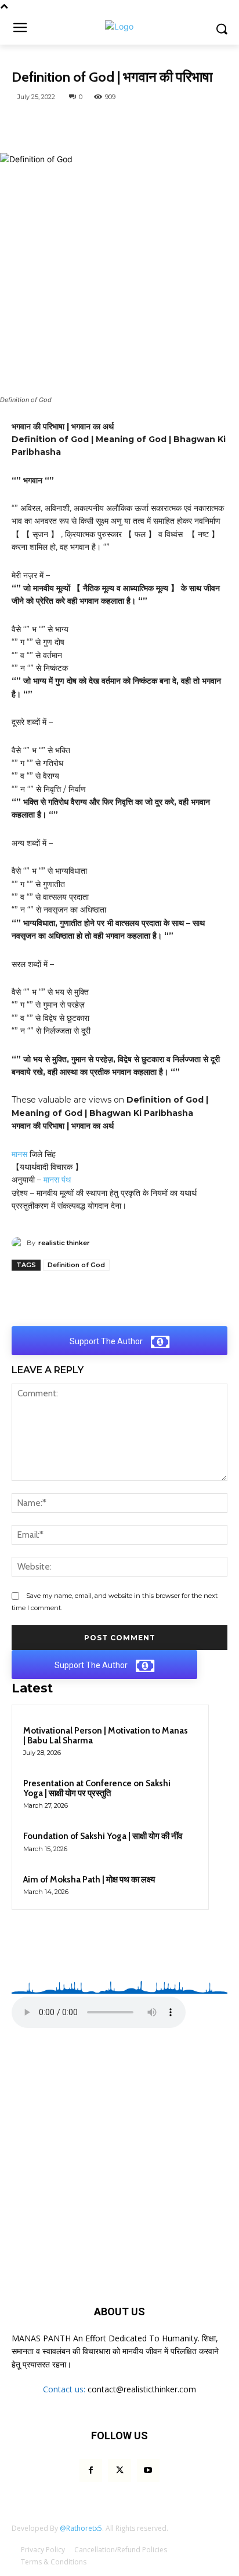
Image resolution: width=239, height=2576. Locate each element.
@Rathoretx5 (81, 2528)
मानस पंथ (57, 1180)
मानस (19, 1154)
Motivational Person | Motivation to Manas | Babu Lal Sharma (106, 1736)
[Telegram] (140, 124)
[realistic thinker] (19, 1243)
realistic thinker (64, 1243)
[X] (113, 124)
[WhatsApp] (60, 124)
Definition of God (76, 1265)
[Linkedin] (193, 124)
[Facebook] (86, 124)
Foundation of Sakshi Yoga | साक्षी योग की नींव (103, 1836)
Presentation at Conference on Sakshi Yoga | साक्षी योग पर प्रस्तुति (97, 1788)
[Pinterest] (166, 124)
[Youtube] (148, 2470)
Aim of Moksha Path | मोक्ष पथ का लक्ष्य (89, 1880)
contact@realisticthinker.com (142, 2389)
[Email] (220, 124)
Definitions (39, 61)
